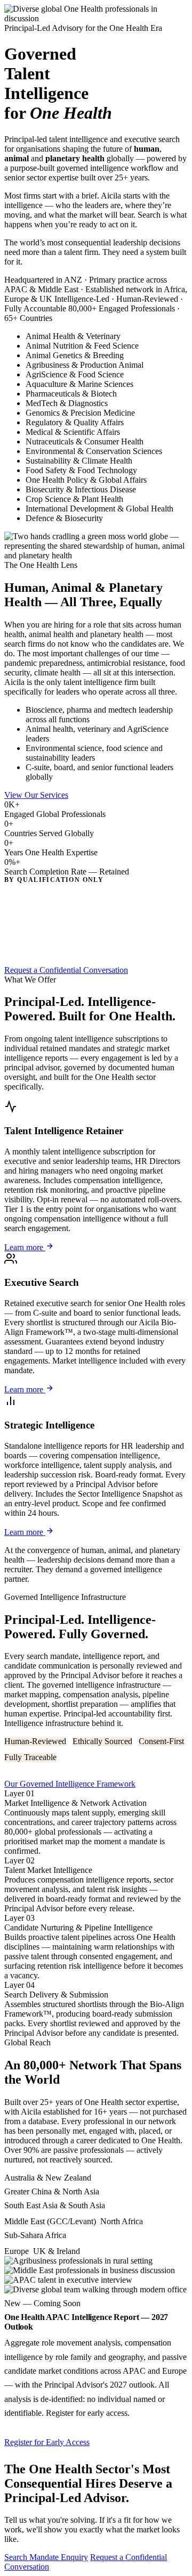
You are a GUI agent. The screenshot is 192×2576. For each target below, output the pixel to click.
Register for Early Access (47, 2442)
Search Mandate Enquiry (46, 2557)
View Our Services (36, 795)
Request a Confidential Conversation (66, 970)
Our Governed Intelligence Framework (70, 1784)
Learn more (25, 1247)
